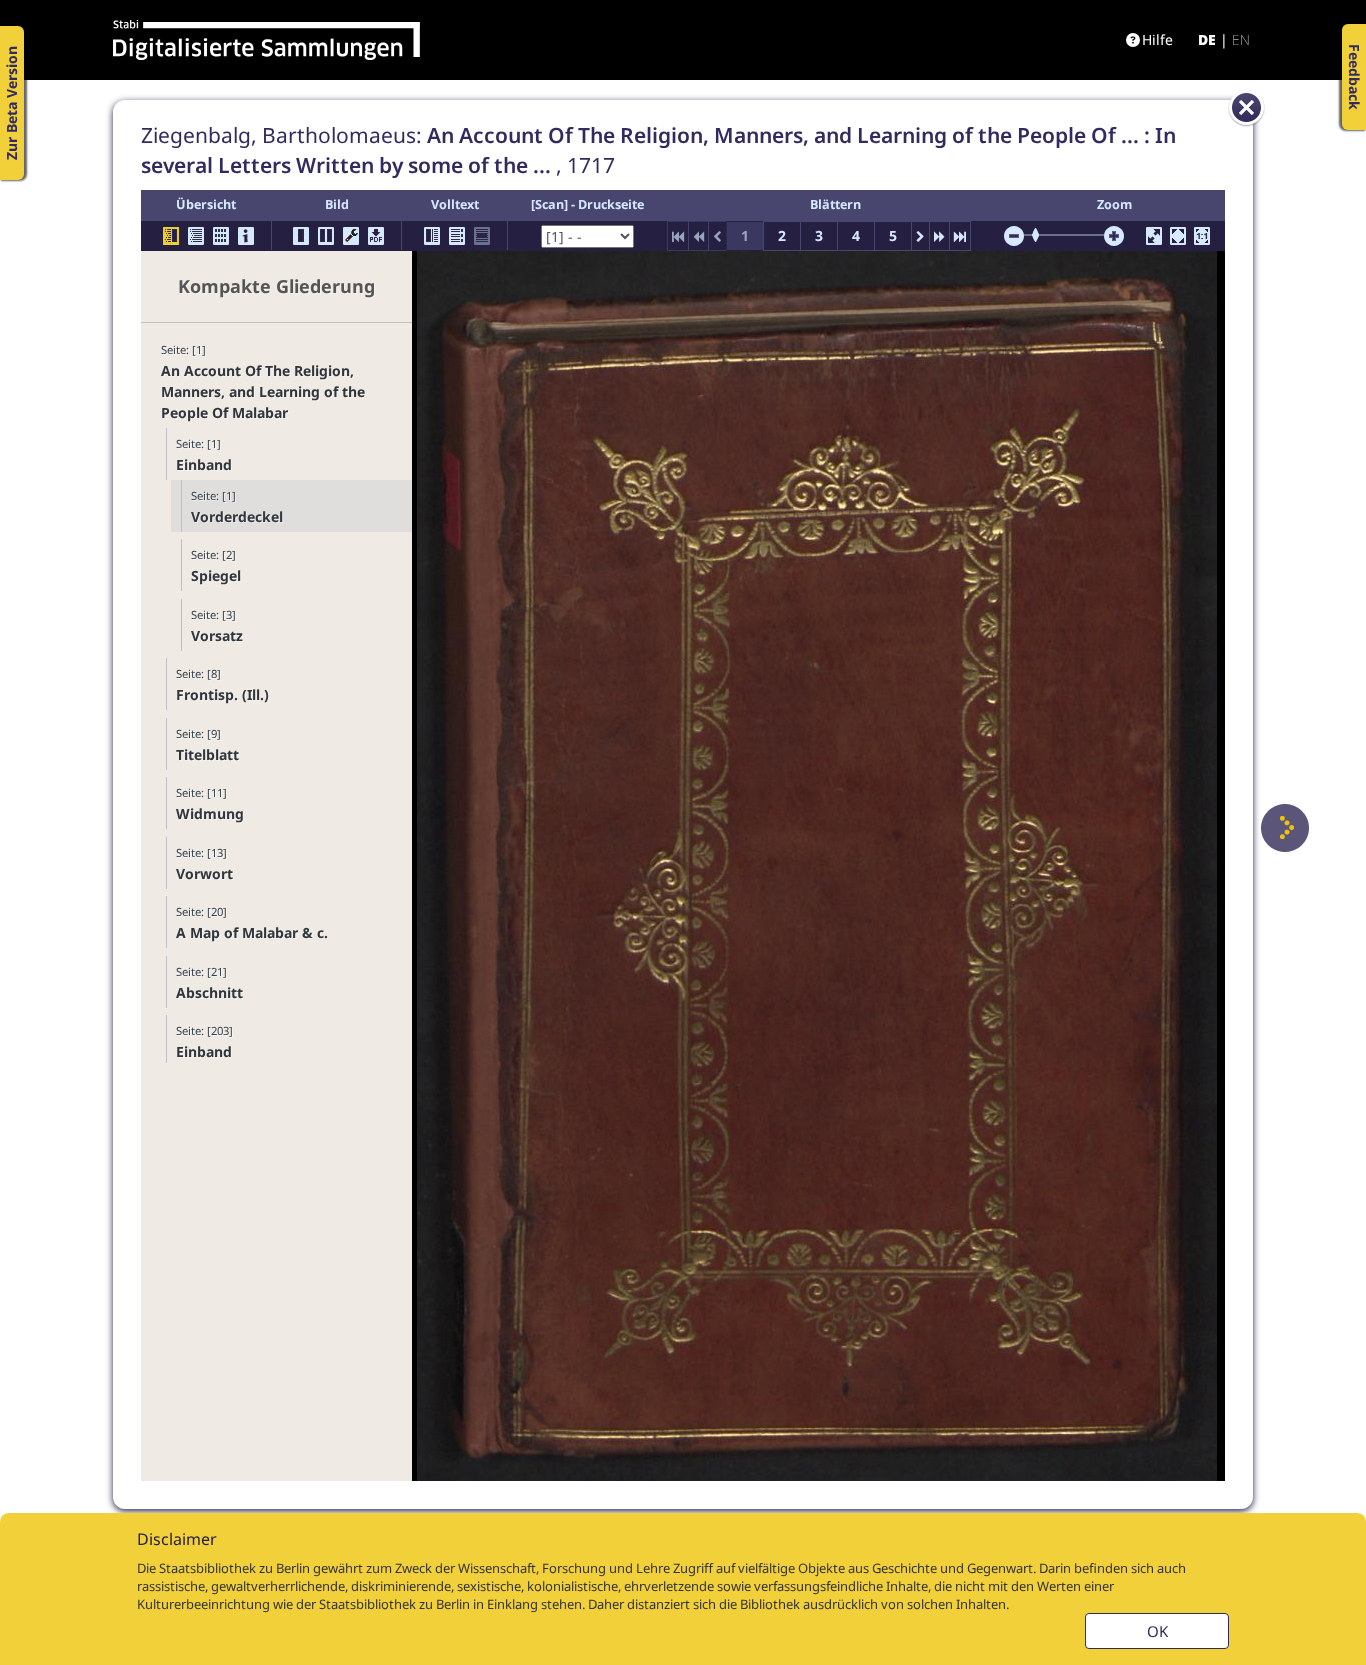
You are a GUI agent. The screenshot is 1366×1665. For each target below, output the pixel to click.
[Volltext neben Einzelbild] (432, 236)
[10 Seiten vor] (939, 236)
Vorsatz (217, 635)
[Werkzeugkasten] (351, 236)
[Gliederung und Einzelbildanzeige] (171, 236)
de (1207, 39)
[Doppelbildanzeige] (326, 236)
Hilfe (1157, 39)
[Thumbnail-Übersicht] (221, 236)
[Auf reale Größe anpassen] (1202, 236)
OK (1157, 1631)
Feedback (1354, 77)
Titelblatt (207, 754)
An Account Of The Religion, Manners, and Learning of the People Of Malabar (263, 391)
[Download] (376, 236)
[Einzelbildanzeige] (301, 236)
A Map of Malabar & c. (252, 932)
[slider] (1042, 235)
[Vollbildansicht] (1154, 236)
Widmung (210, 813)
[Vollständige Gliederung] (196, 236)
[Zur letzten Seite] (960, 236)
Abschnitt (209, 992)
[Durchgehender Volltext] (457, 236)
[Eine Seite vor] (1285, 828)
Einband (204, 464)
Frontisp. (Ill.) (222, 694)
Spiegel (216, 575)
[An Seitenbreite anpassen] (1178, 236)
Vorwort (204, 873)
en (1241, 39)
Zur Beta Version (11, 103)
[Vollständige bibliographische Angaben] (246, 236)
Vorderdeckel (237, 516)
